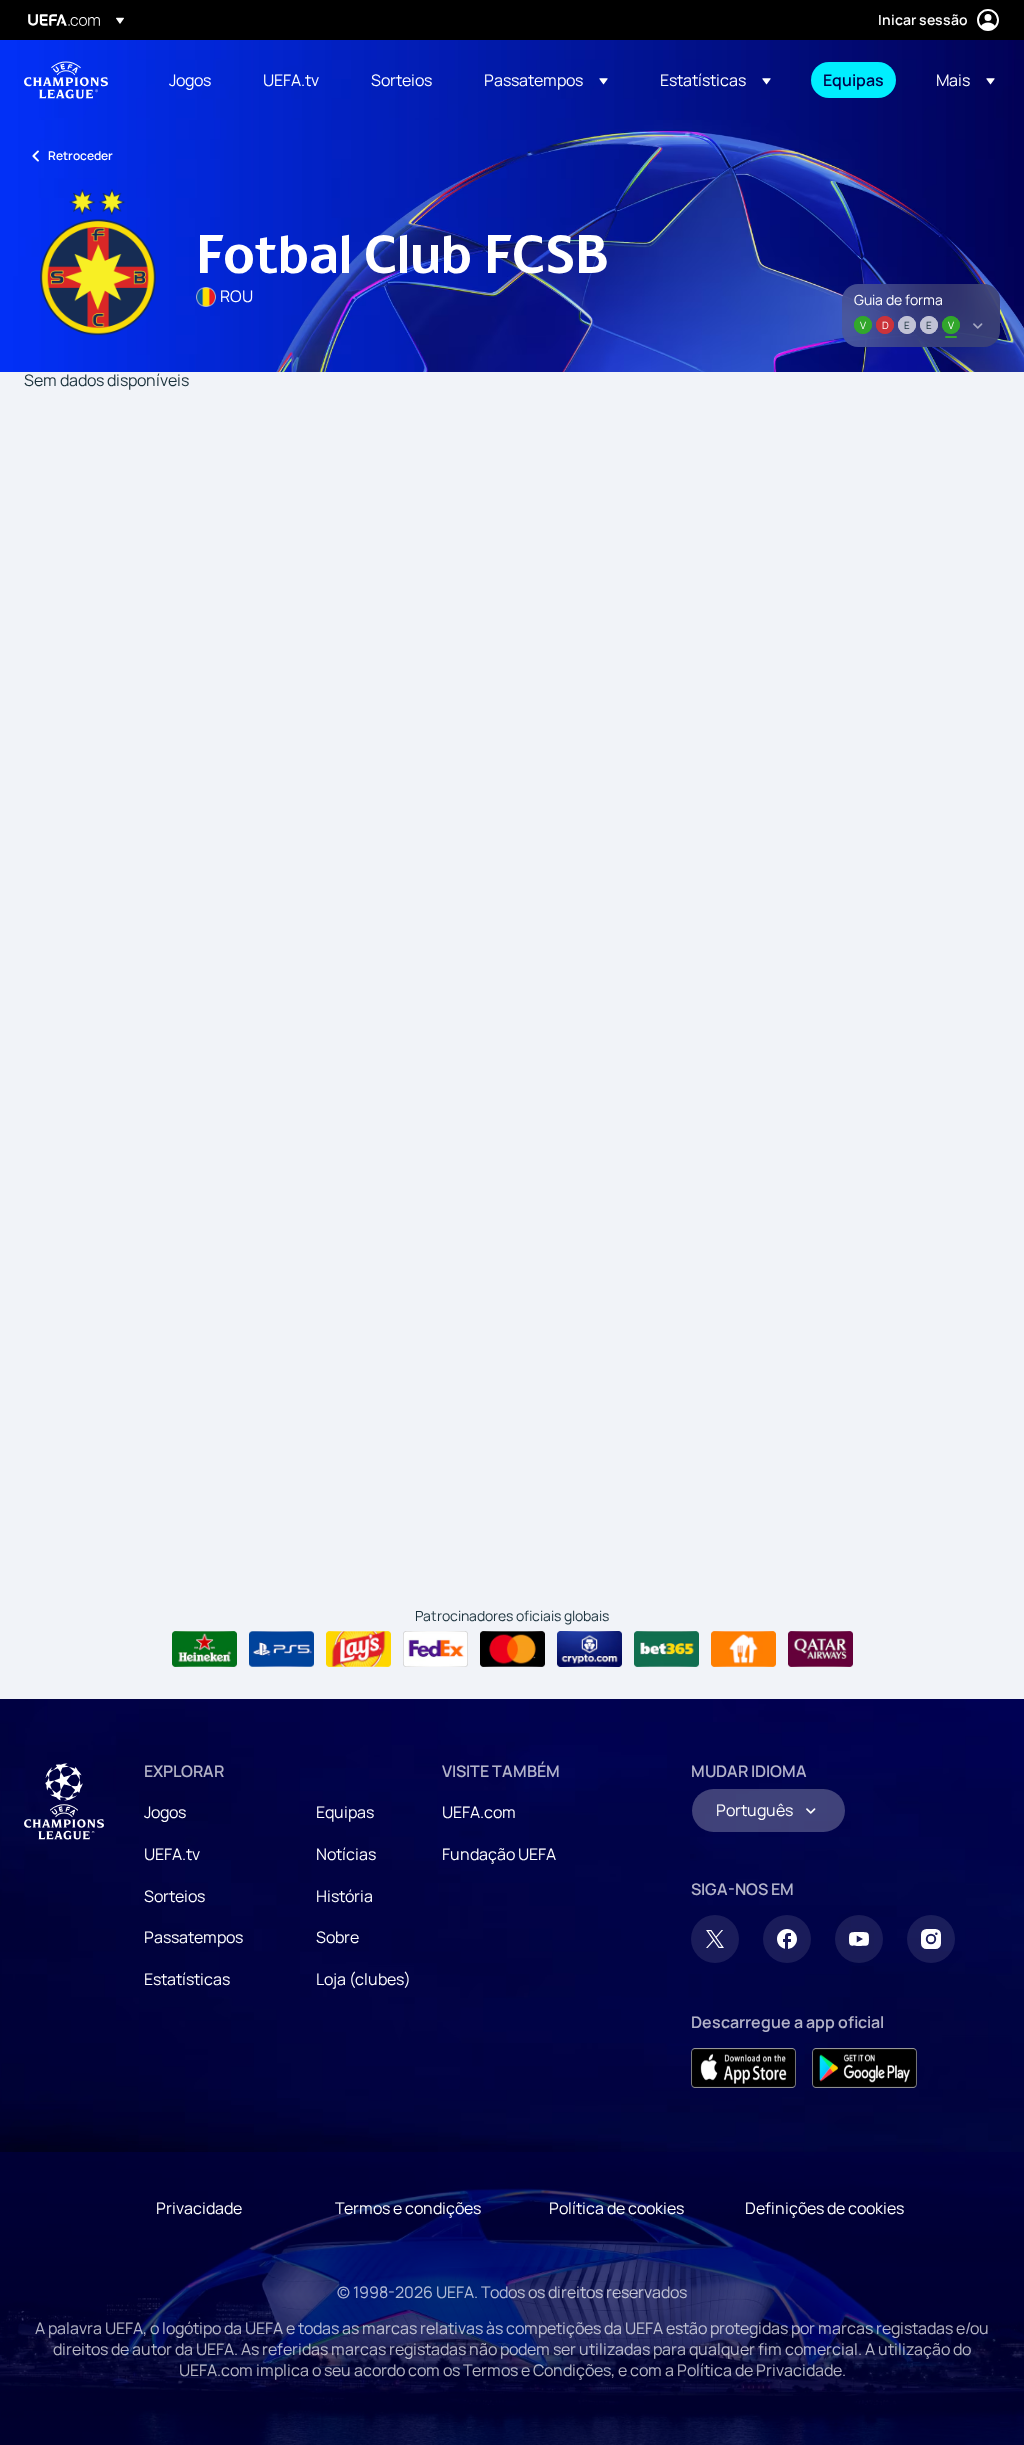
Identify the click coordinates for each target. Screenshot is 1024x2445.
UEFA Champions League (66, 80)
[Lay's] (358, 1649)
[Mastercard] (512, 1649)
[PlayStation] (281, 1649)
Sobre (337, 1937)
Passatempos (193, 1937)
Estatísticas (187, 1979)
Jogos (165, 1812)
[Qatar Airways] (820, 1649)
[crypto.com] (589, 1649)
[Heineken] (204, 1649)
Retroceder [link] (80, 155)
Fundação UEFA (499, 1854)
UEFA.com (479, 1812)
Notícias (346, 1854)
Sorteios (174, 1896)
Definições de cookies (824, 2208)
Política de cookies (616, 2208)
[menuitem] (191, 80)
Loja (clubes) (363, 1979)
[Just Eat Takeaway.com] (743, 1649)
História (344, 1896)
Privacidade (199, 2208)
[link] (190, 80)
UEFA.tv (172, 1854)
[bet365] (666, 1649)
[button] (546, 80)
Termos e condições (408, 2208)
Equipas (345, 1812)
